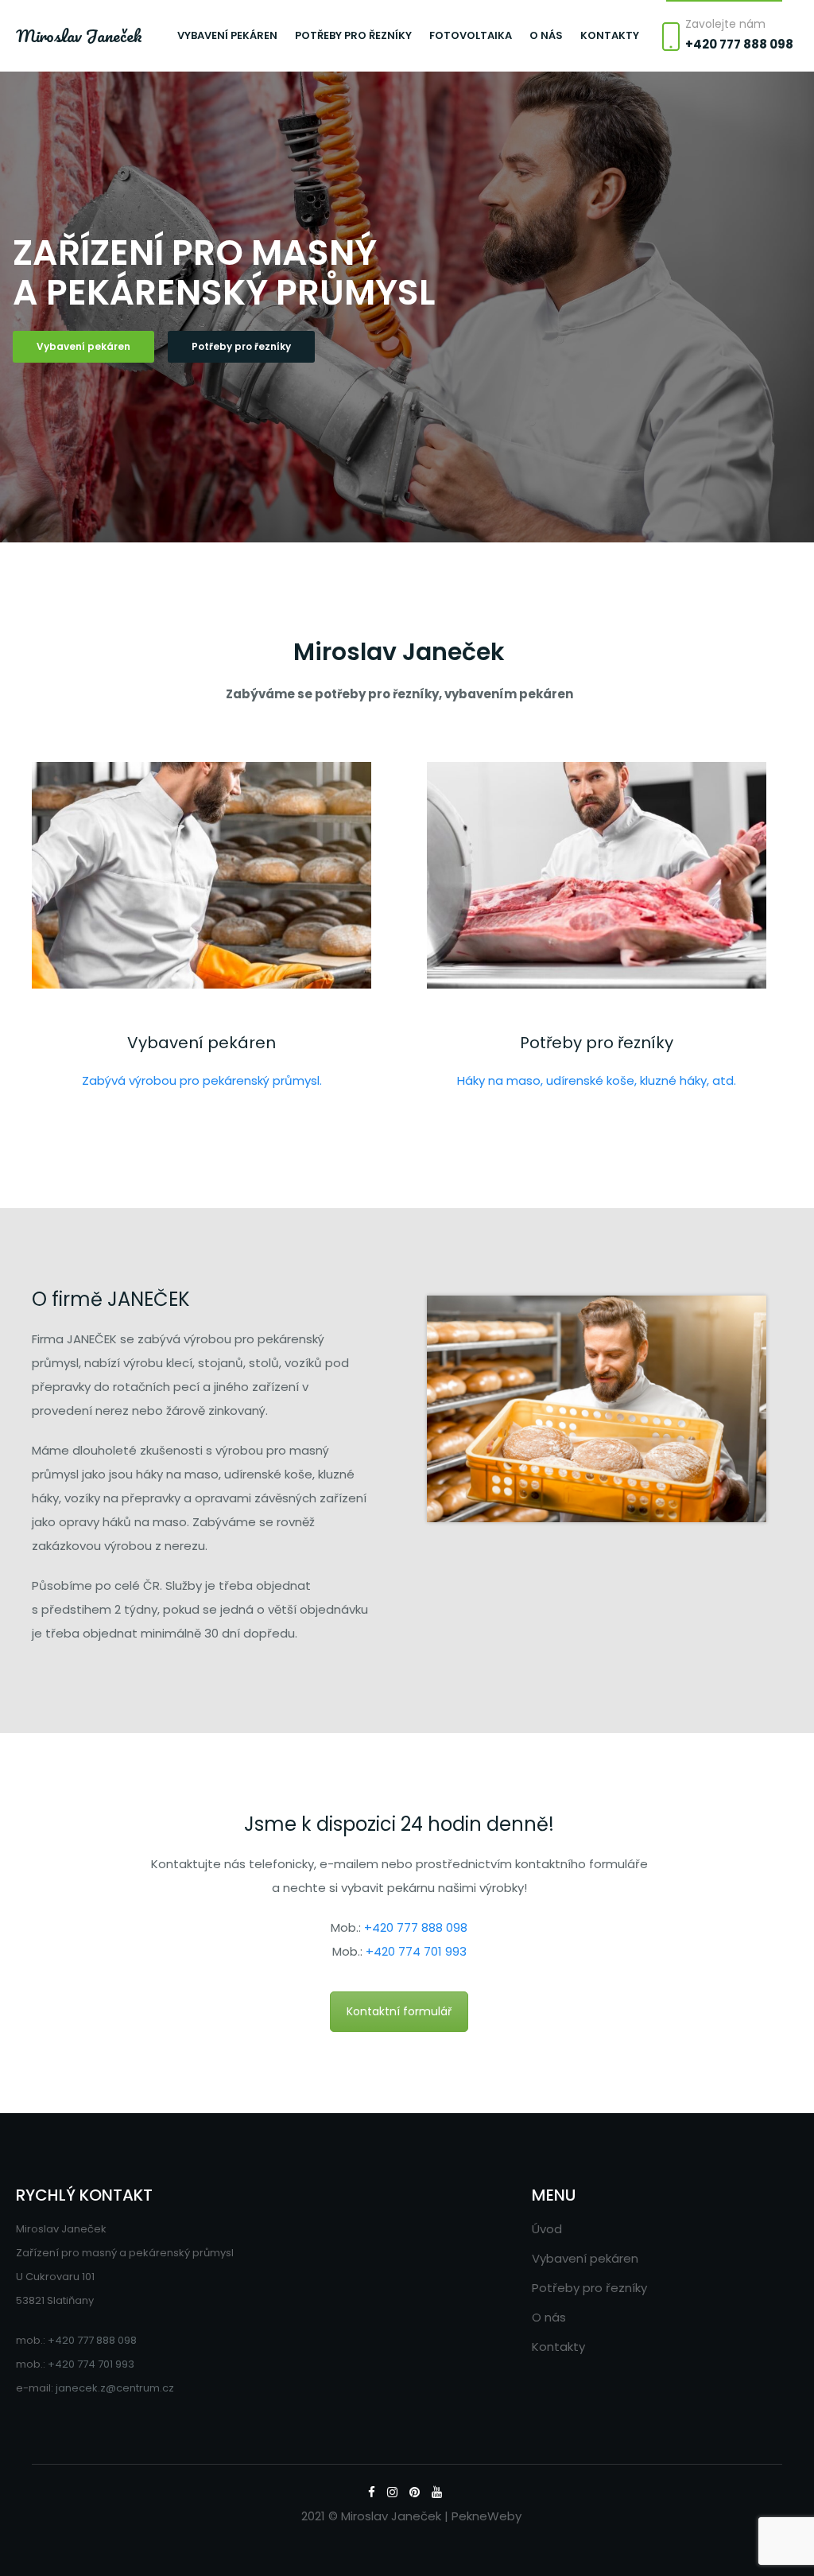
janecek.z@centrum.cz (115, 2388)
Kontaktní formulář (399, 2011)
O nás (546, 35)
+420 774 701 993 (416, 1951)
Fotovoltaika (471, 35)
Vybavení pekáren (227, 35)
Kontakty (610, 35)
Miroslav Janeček (79, 36)
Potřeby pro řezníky (353, 35)
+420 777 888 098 (739, 44)
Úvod (547, 2229)
